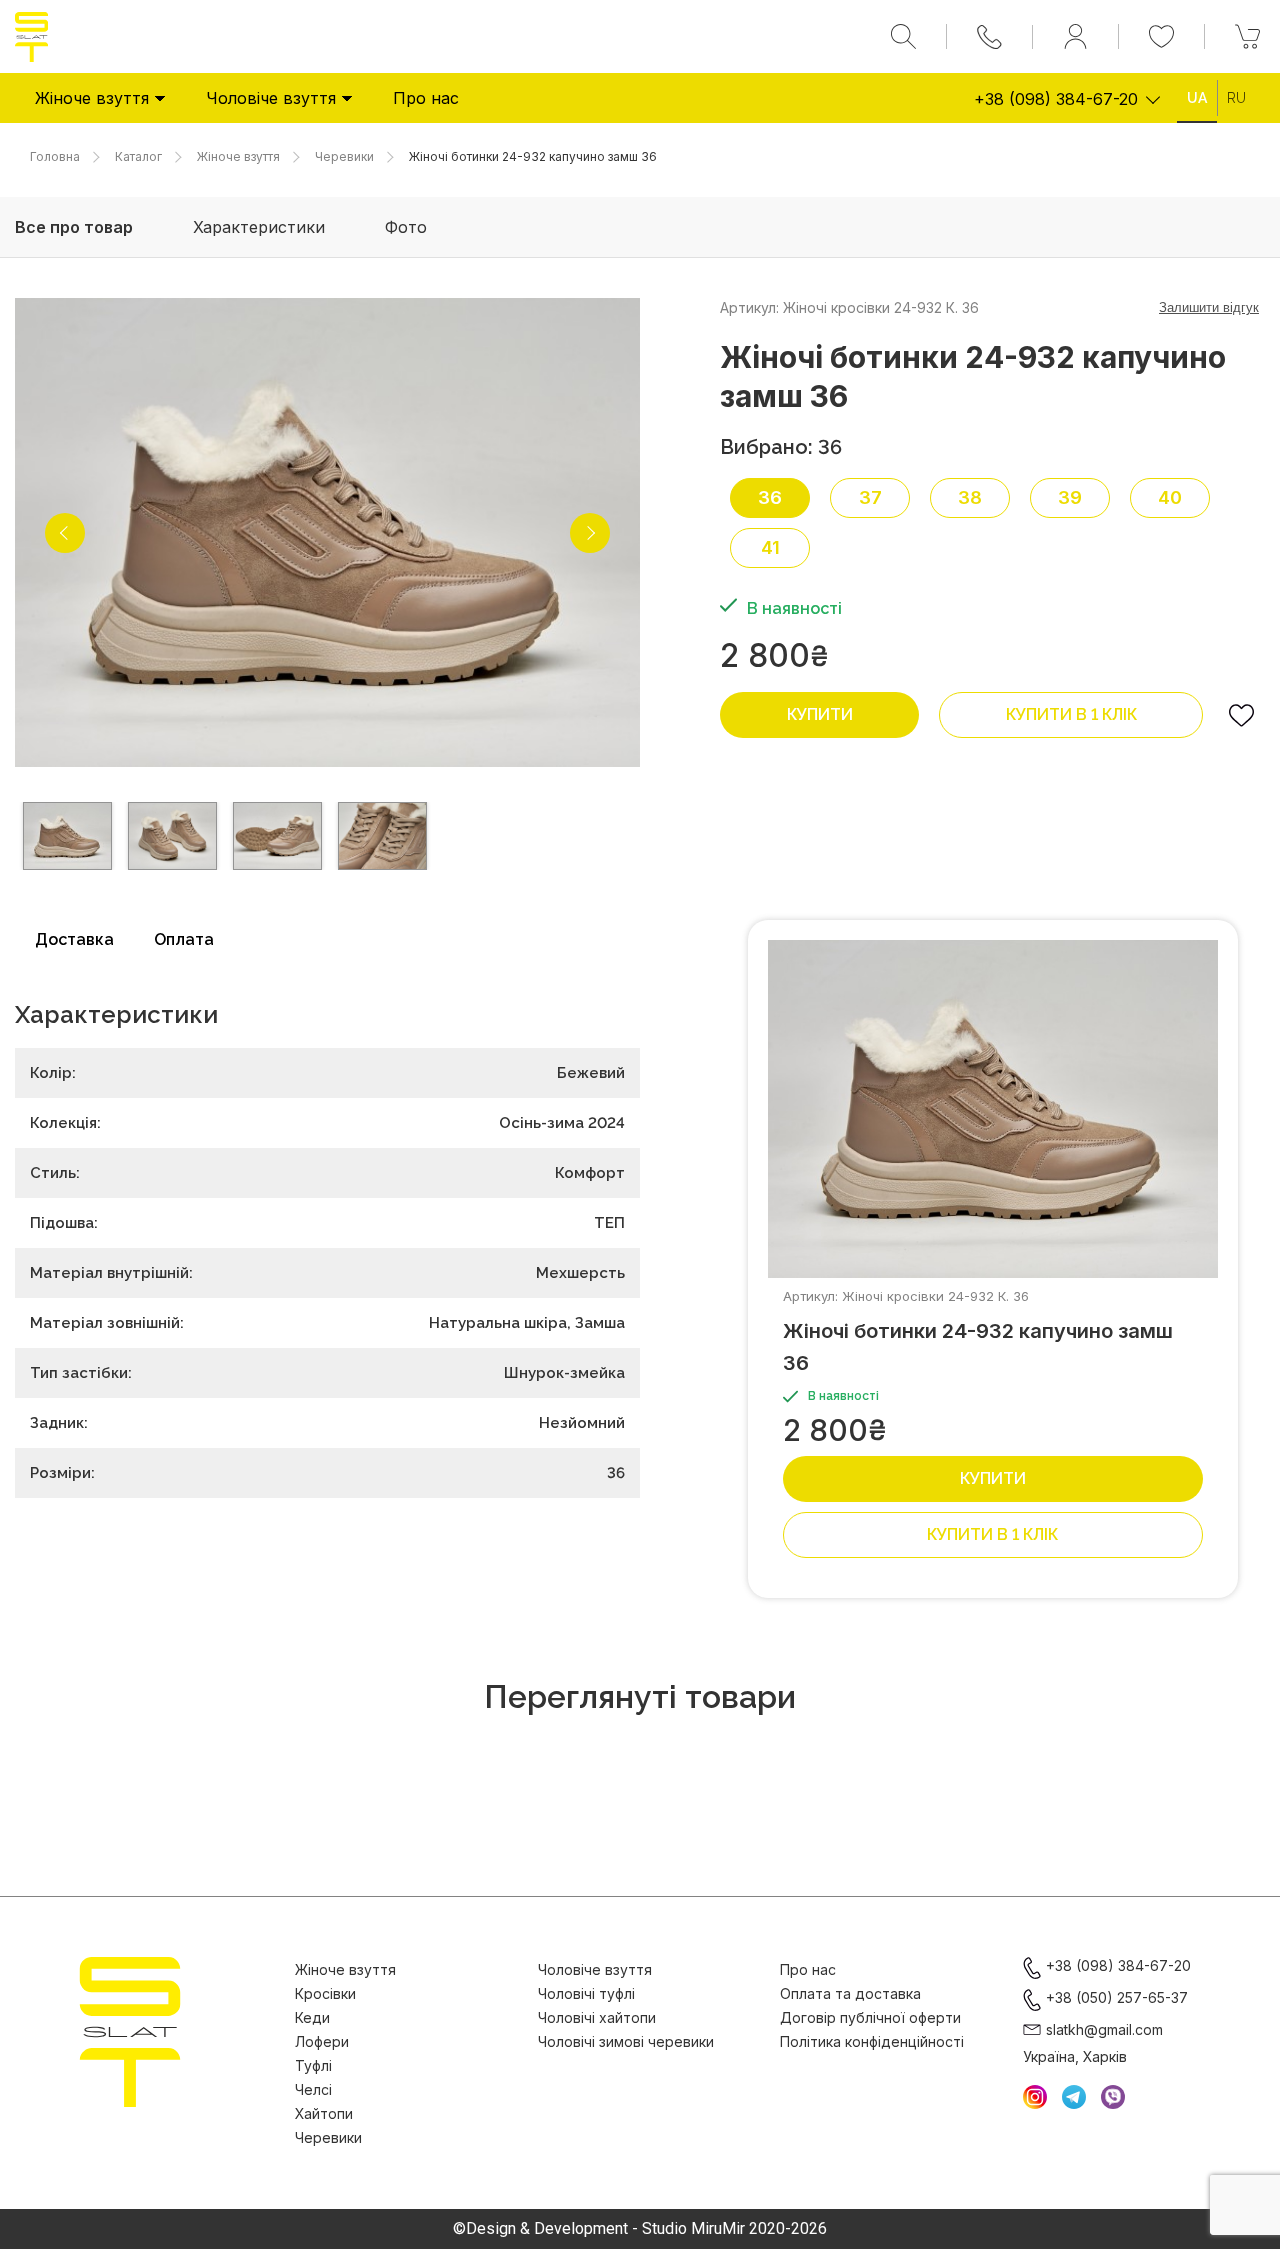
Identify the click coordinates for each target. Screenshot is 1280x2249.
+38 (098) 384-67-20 (1056, 99)
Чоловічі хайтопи (597, 2017)
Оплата (184, 939)
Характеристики (259, 227)
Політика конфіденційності (872, 2041)
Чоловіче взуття (271, 98)
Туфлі (313, 2065)
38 (970, 497)
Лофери (322, 2041)
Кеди (312, 2017)
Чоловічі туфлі (586, 1993)
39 (1070, 497)
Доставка (74, 939)
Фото (406, 227)
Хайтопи (324, 2113)
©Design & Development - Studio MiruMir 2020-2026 (640, 2229)
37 (870, 497)
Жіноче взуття (92, 98)
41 (770, 547)
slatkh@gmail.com (1104, 2029)
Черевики (328, 2137)
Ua (1197, 98)
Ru (1236, 98)
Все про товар (74, 227)
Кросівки (325, 1993)
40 (1170, 497)
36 (770, 497)
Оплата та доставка (850, 1993)
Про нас (426, 98)
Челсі (313, 2089)
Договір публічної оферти (870, 2017)
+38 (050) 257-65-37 (1117, 1997)
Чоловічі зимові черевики (626, 2041)
